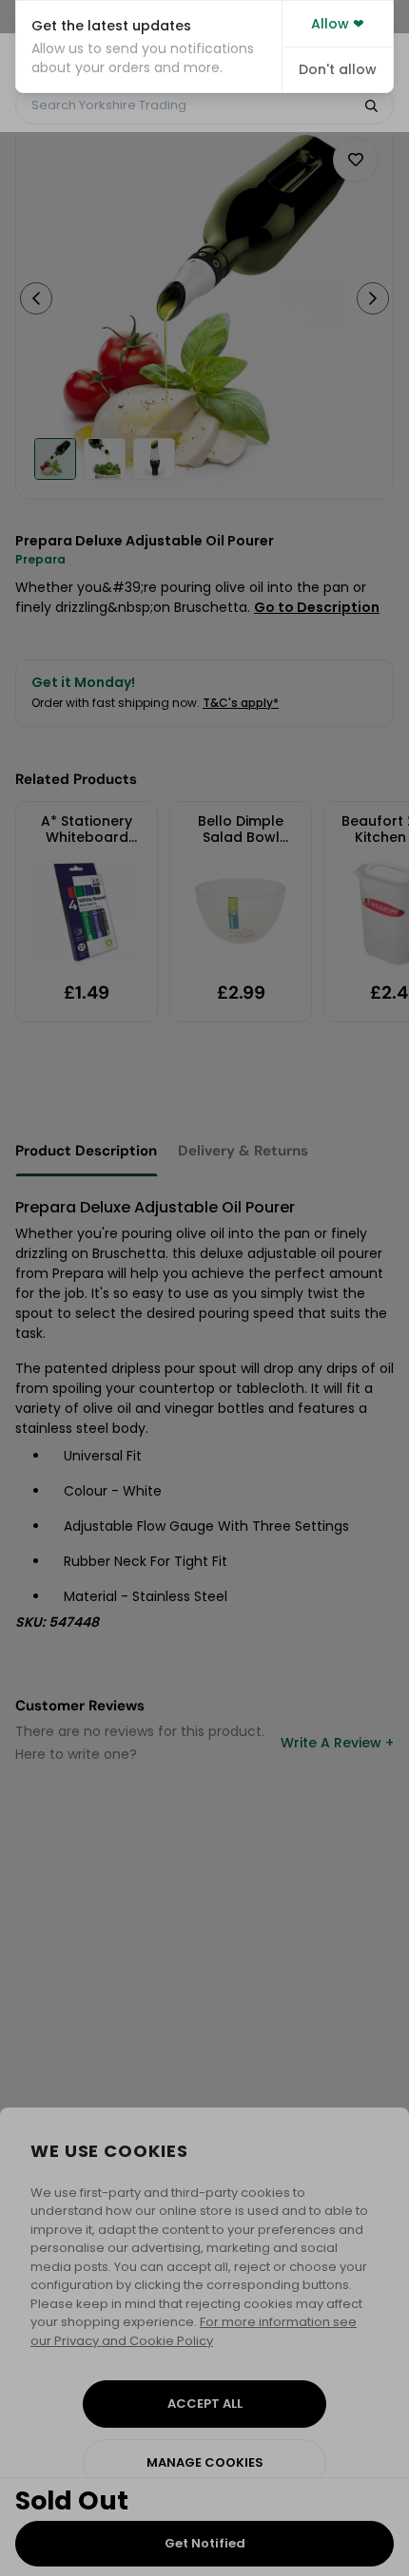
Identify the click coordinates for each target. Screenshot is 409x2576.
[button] (149, 47)
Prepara (40, 559)
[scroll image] (55, 459)
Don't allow (338, 69)
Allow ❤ (338, 24)
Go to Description (317, 607)
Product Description (86, 1151)
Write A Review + (337, 1743)
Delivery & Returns (243, 1151)
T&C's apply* (241, 703)
